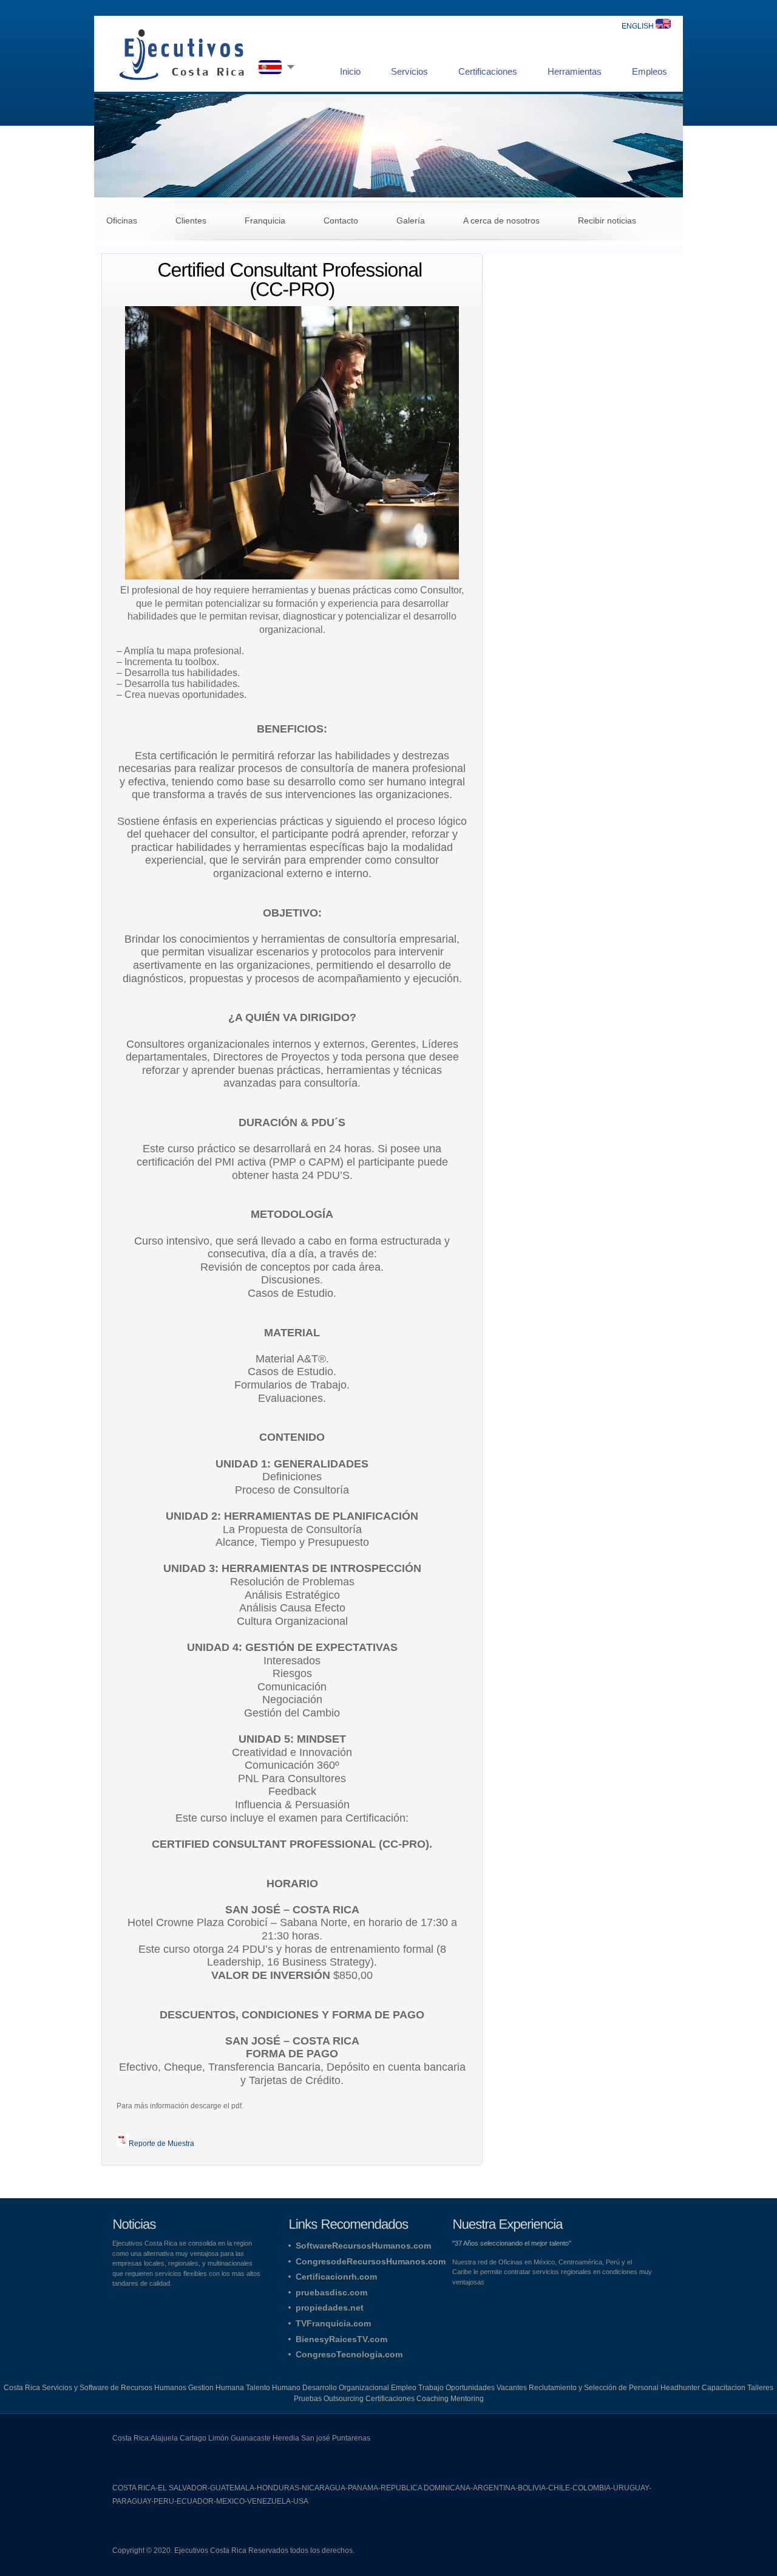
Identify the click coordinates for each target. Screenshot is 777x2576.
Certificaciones (488, 71)
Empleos (650, 71)
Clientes (191, 220)
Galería (411, 220)
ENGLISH (639, 26)
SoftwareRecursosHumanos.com (363, 2246)
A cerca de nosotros (501, 220)
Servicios (409, 71)
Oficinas (122, 220)
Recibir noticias (607, 220)
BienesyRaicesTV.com (341, 2339)
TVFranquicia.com (333, 2323)
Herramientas (575, 71)
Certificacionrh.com (336, 2277)
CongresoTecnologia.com (349, 2354)
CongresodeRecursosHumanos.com (371, 2261)
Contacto (341, 220)
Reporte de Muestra (161, 2144)
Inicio (350, 71)
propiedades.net (330, 2308)
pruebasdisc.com (331, 2292)
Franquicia (265, 220)
